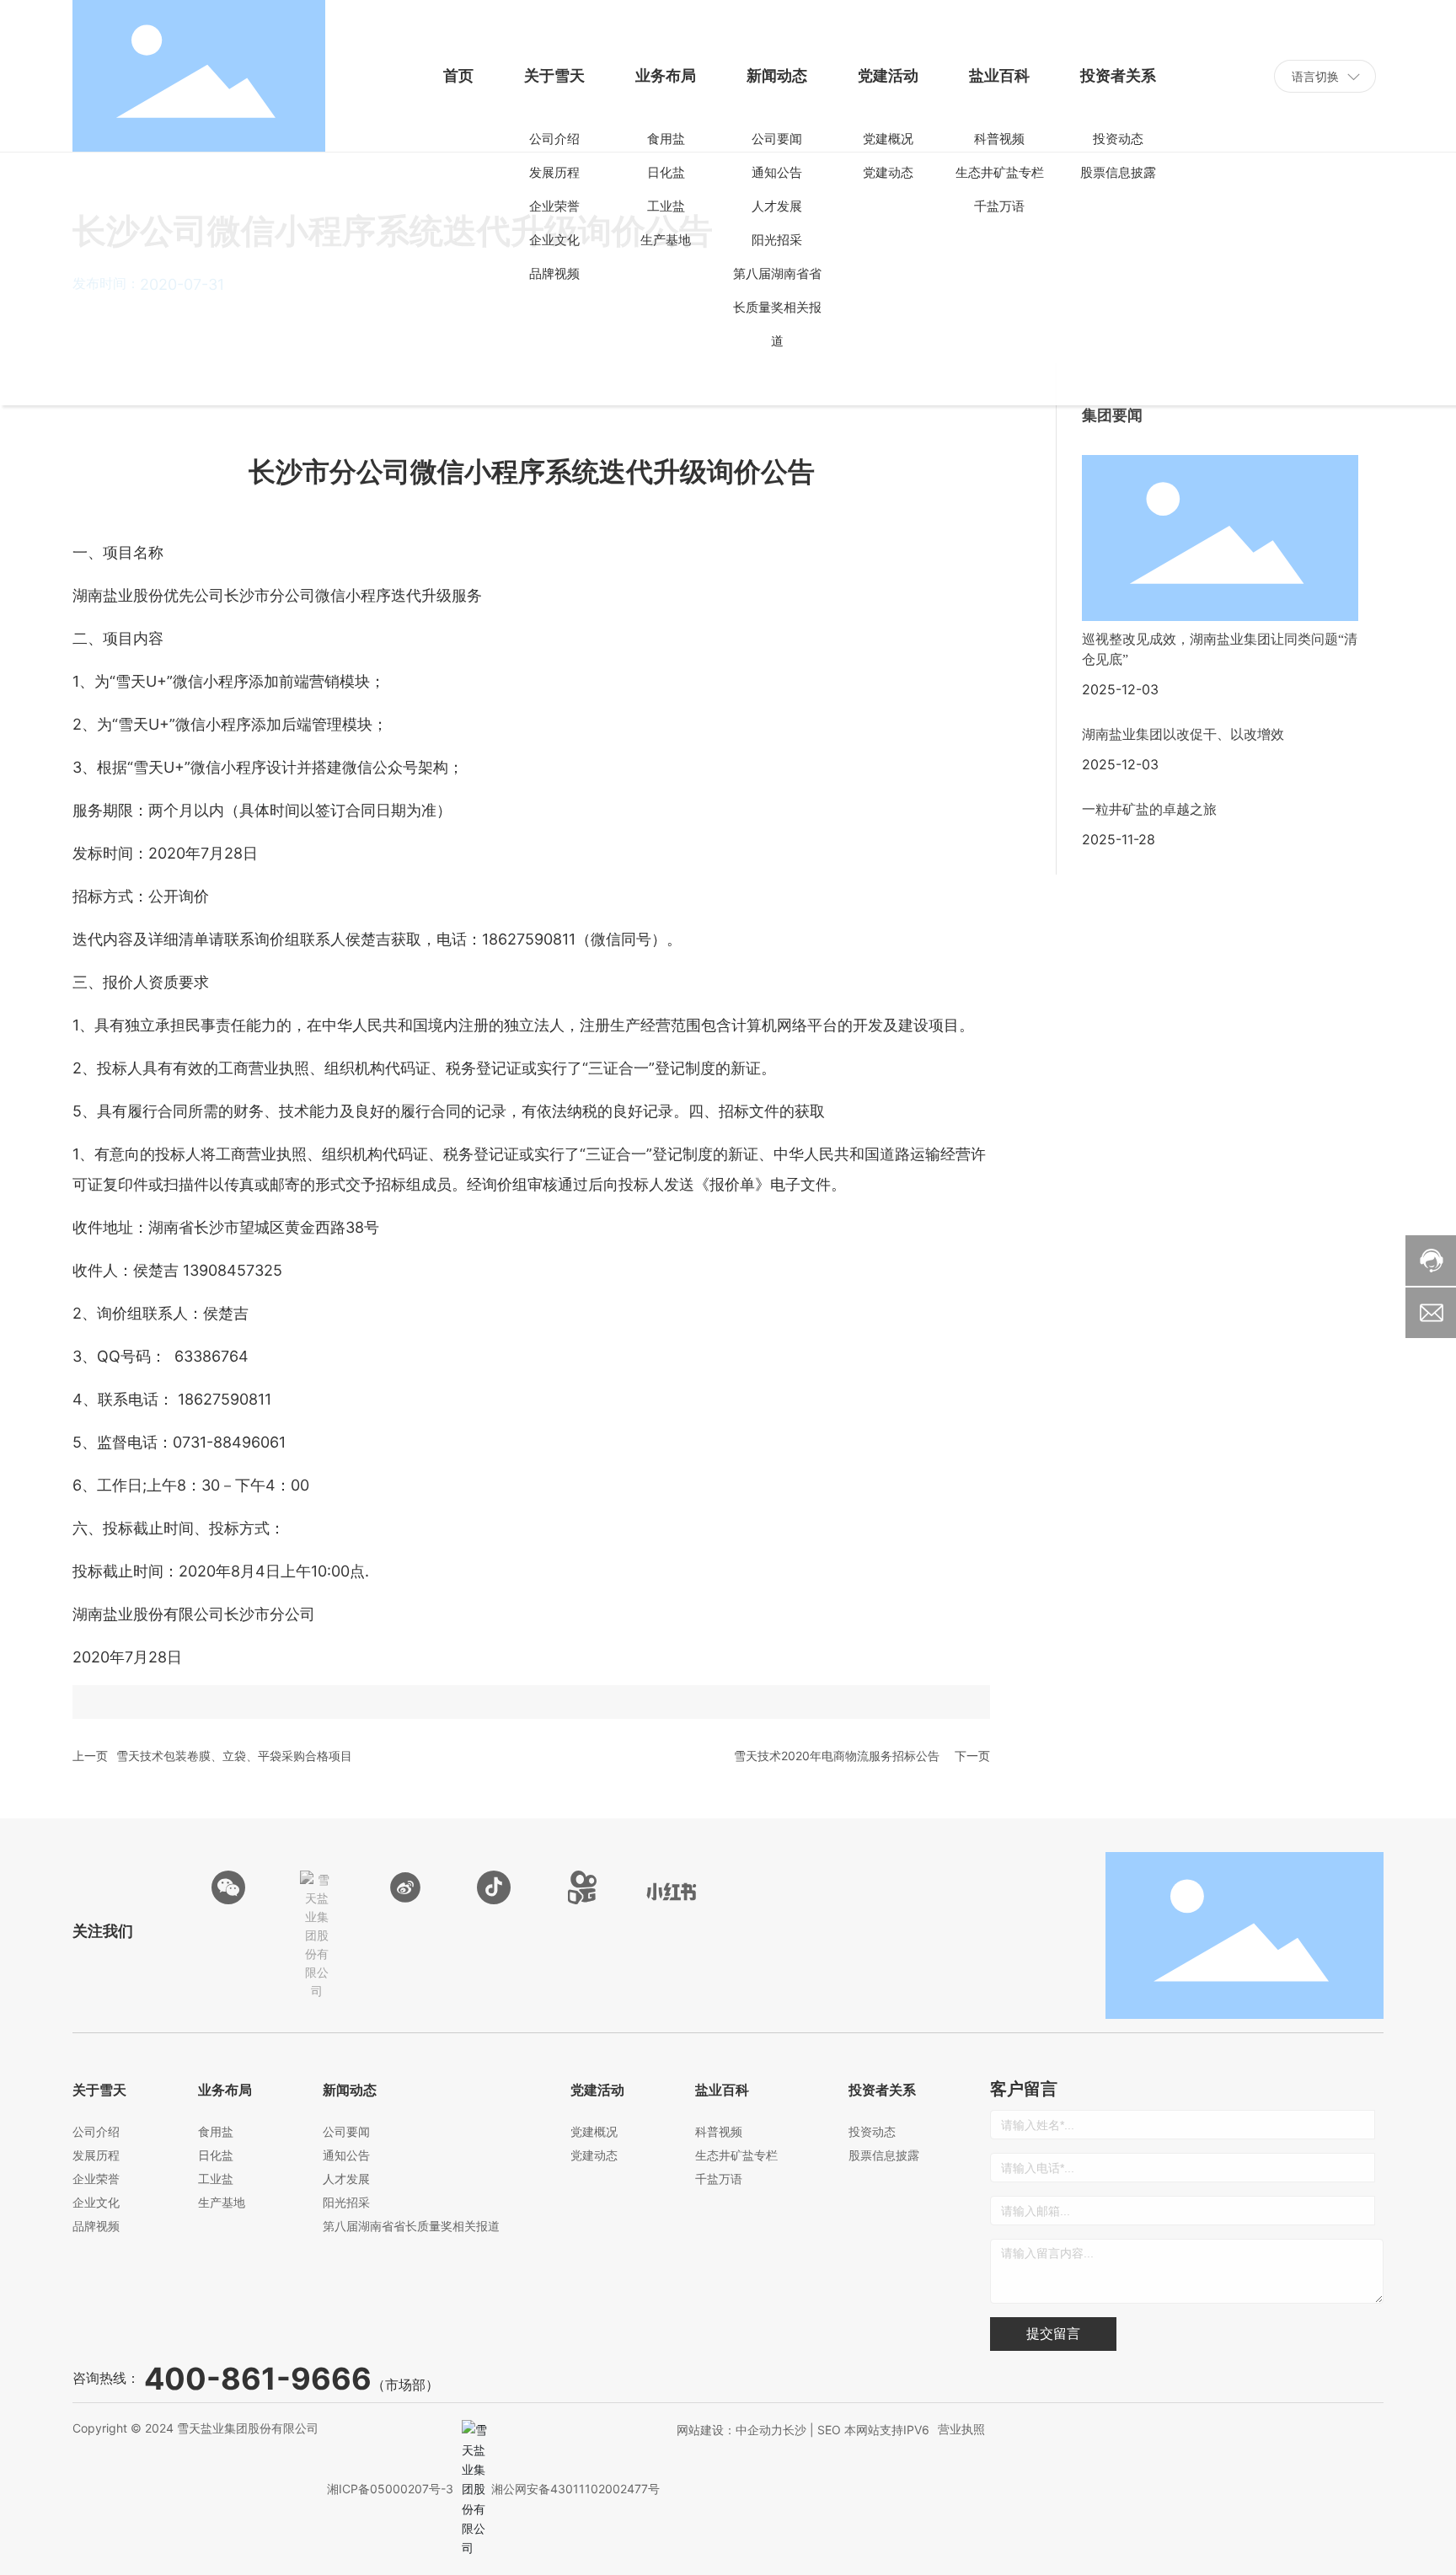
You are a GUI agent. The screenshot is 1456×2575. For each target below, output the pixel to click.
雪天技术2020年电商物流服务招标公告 (837, 1756)
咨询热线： (106, 2378)
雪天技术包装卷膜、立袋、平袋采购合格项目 (234, 1756)
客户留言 (1024, 2089)
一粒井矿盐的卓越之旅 (1149, 809)
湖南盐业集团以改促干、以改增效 (1183, 734)
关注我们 (103, 1931)
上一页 (90, 1756)
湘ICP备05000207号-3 (390, 2489)
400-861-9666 (258, 2379)
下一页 (972, 1756)
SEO (829, 2430)
